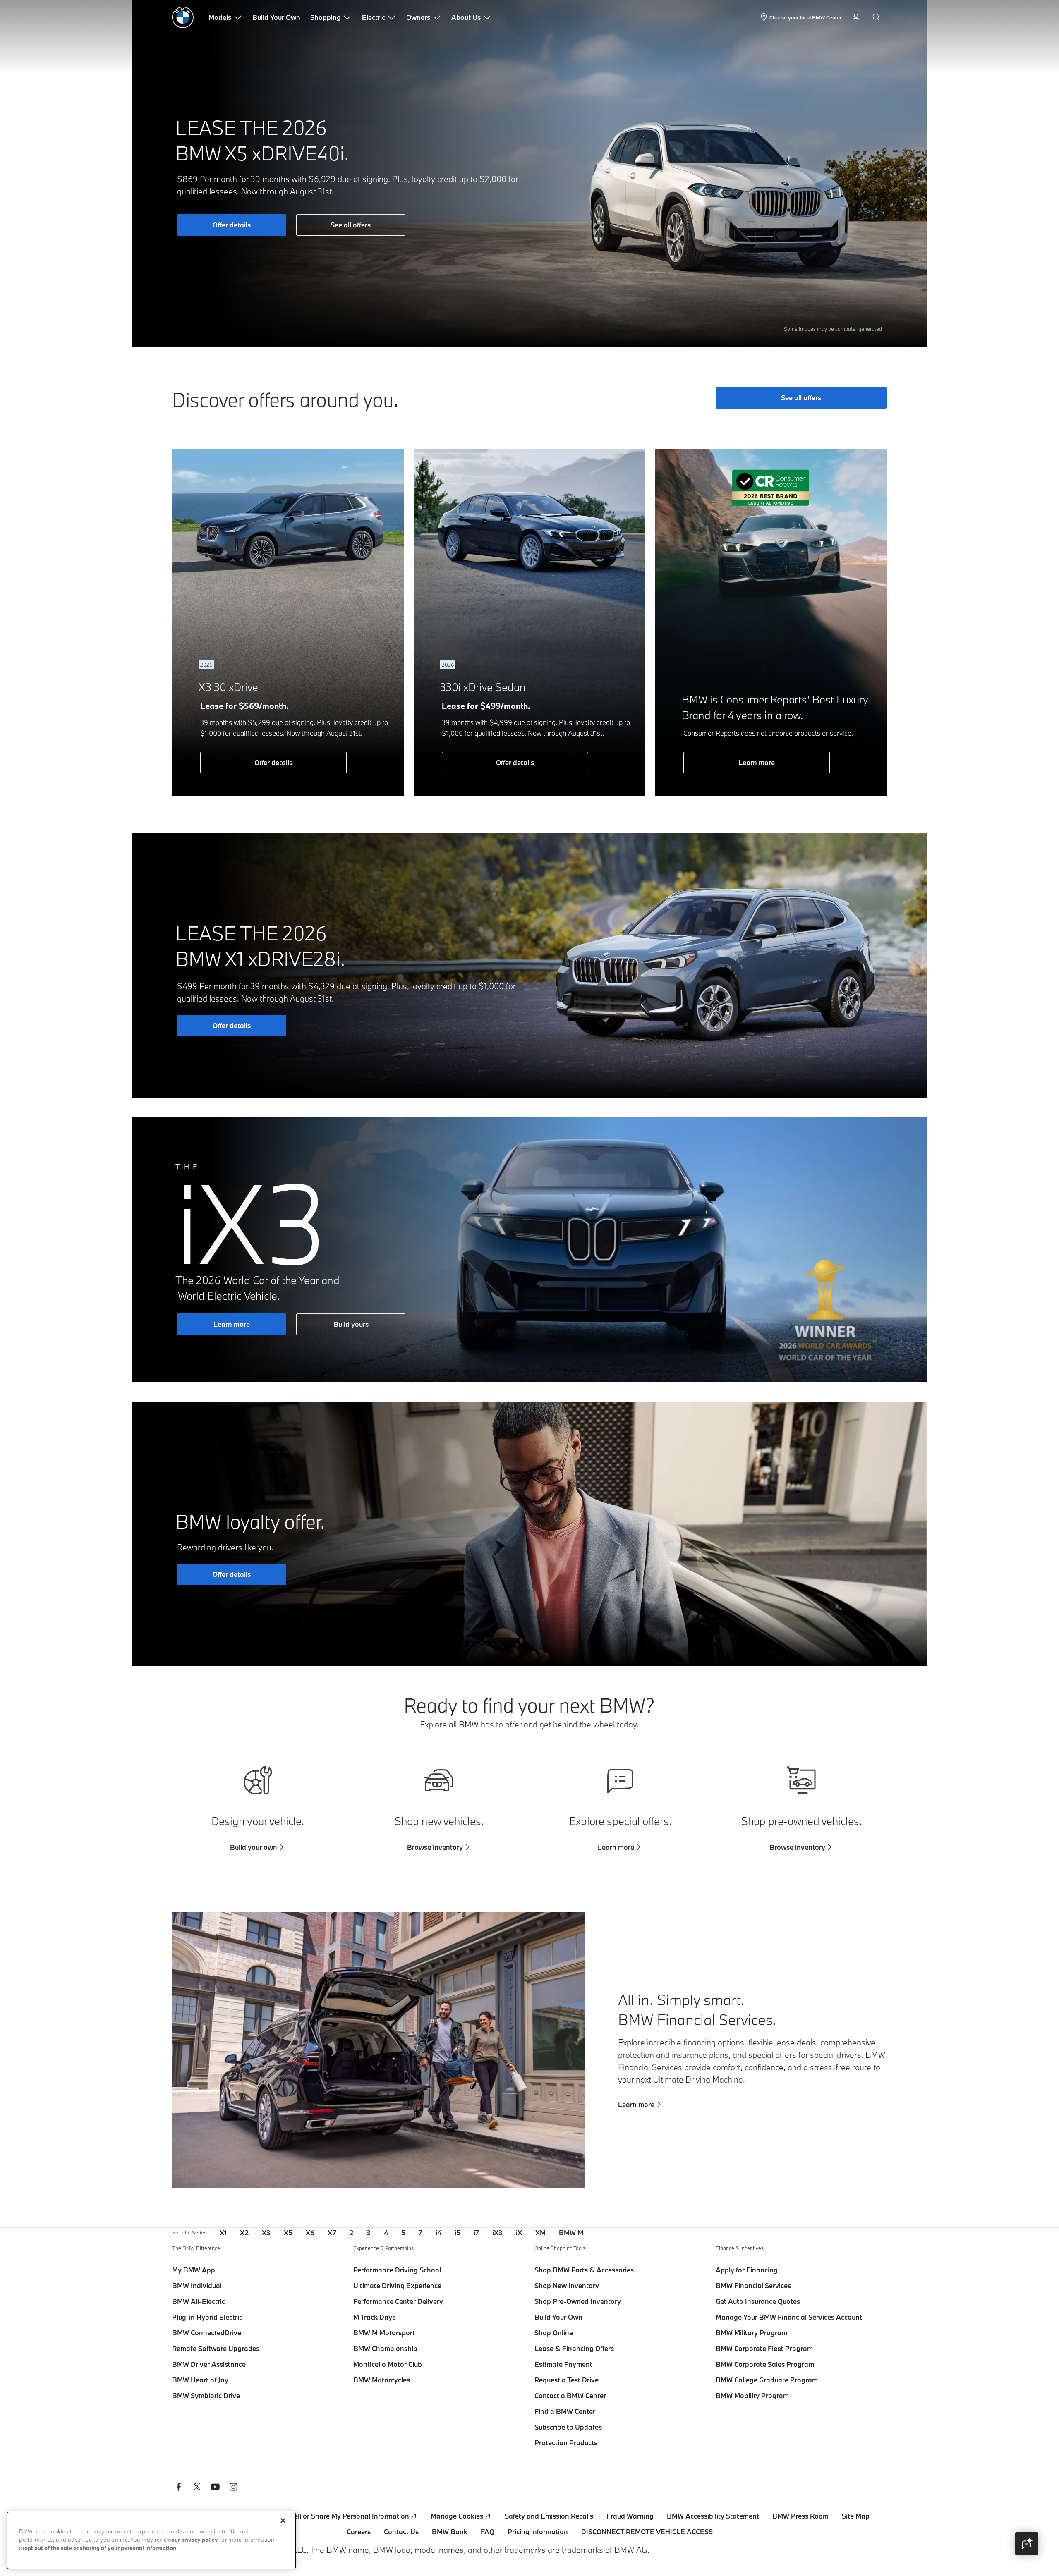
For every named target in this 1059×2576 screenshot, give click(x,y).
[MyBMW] (857, 17)
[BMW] (183, 17)
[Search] (877, 17)
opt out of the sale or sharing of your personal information (100, 2548)
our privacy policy (195, 2540)
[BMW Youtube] (215, 2488)
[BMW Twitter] (197, 2488)
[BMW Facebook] (179, 2488)
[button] (1027, 2544)
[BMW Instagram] (233, 2488)
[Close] (283, 2521)
